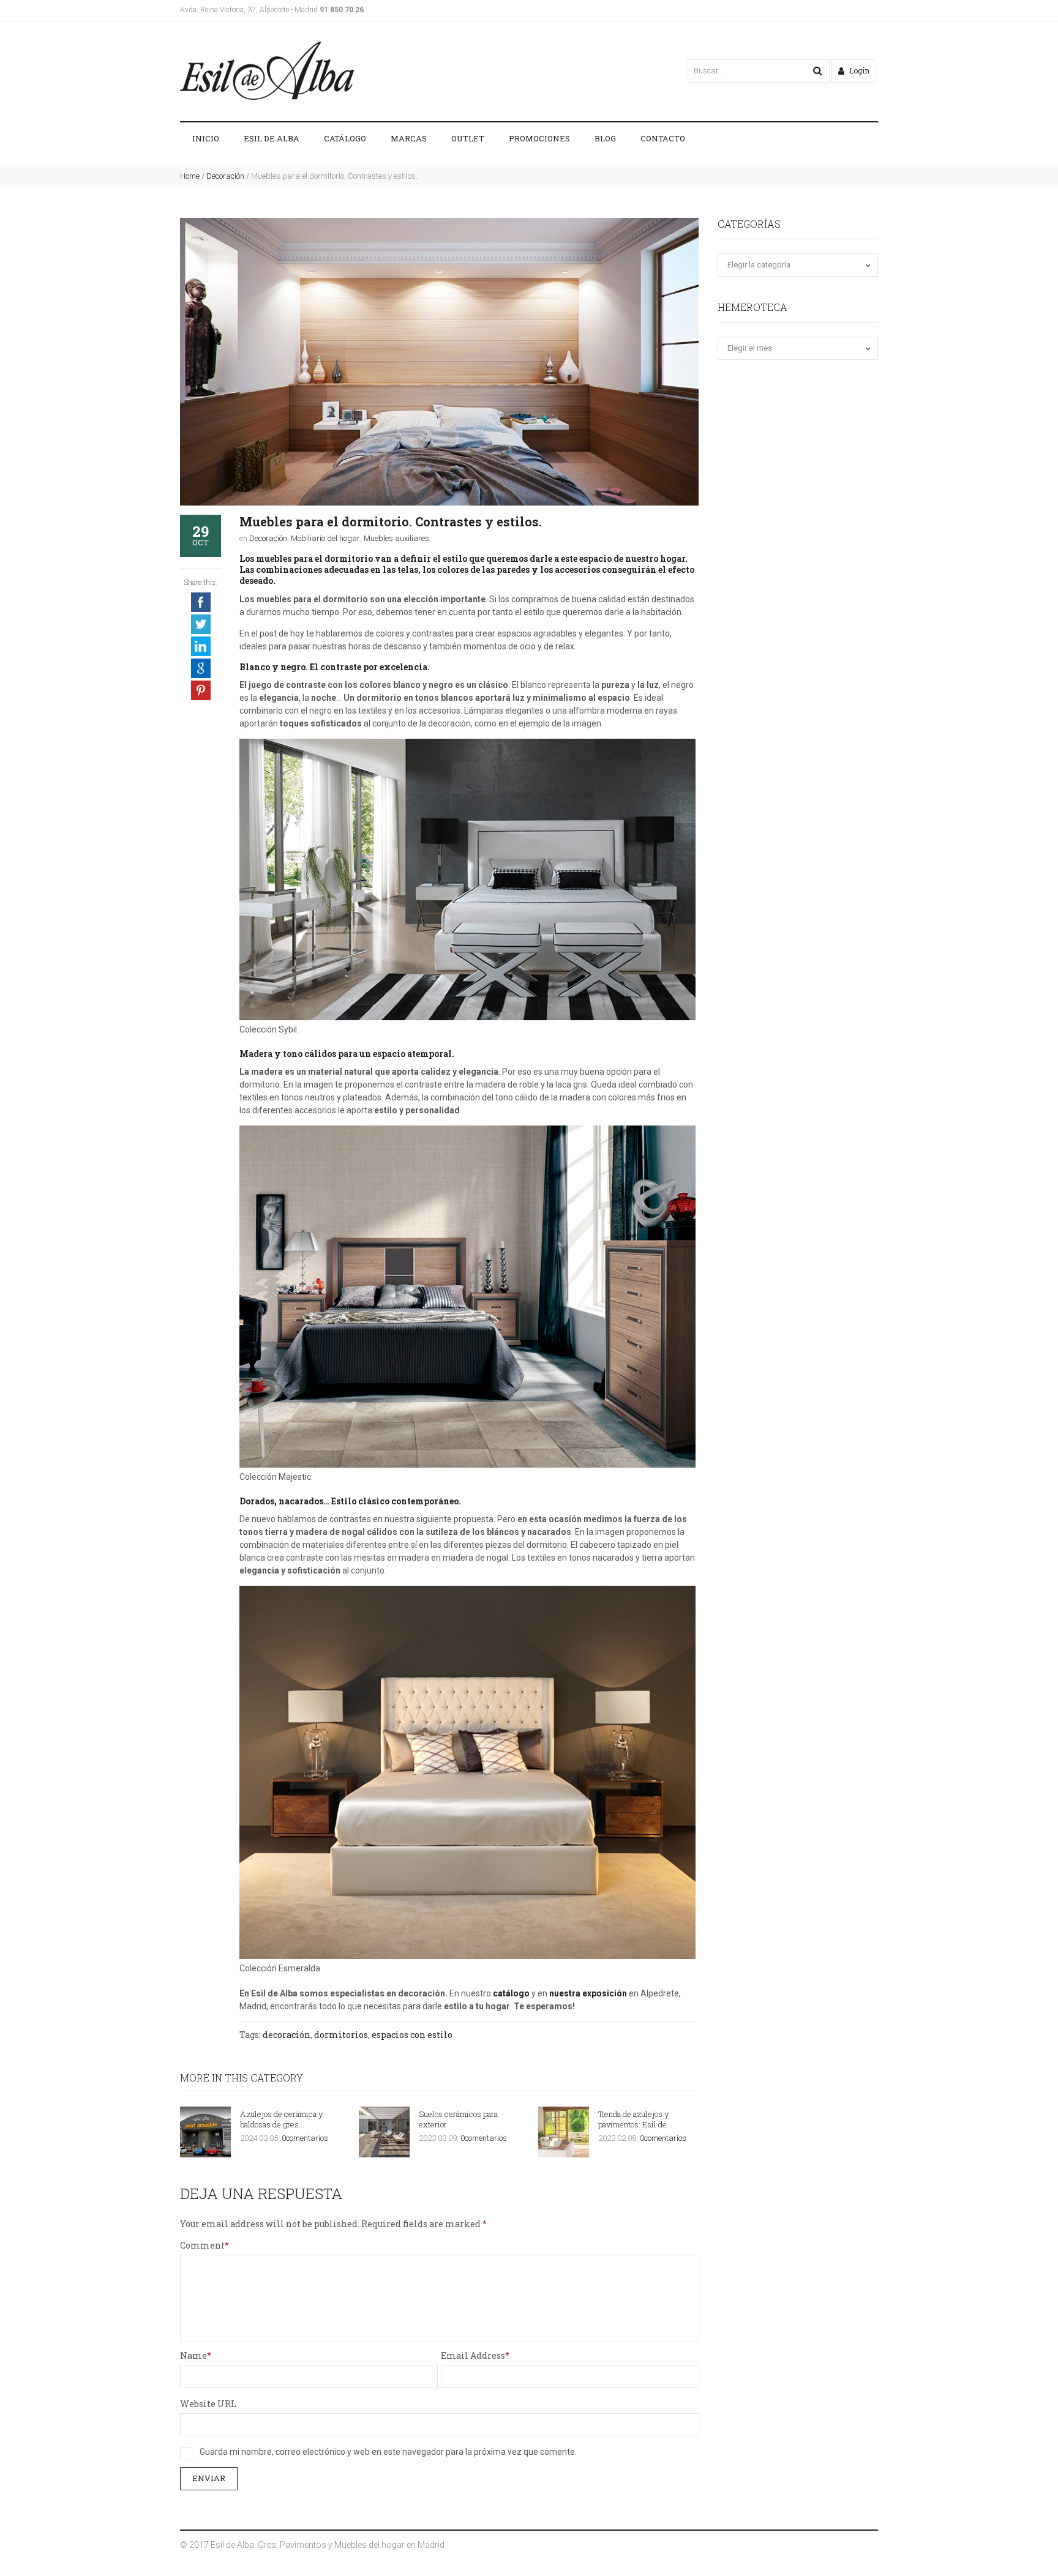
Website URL (208, 2404)
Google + (201, 668)
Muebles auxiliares (396, 538)
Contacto (663, 138)
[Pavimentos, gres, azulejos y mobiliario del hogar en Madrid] (267, 71)
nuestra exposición (588, 1993)
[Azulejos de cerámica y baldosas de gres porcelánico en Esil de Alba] (205, 2132)
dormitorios (341, 2035)
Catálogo (345, 138)
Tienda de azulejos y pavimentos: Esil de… (635, 2119)
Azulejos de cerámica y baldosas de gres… (282, 2119)
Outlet (468, 138)
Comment (202, 2245)
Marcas (409, 138)
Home (190, 176)
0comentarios (305, 2138)
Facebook (201, 602)
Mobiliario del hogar (325, 538)
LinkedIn (201, 646)
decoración (287, 2035)
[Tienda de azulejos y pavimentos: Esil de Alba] (564, 2132)
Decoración (225, 176)
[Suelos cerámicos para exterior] (384, 2132)
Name (193, 2355)
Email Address (473, 2355)
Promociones (539, 138)
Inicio (206, 138)
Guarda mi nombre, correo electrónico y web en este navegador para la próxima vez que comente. (388, 2452)
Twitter (201, 624)
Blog (605, 138)
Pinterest (201, 690)
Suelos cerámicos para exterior (458, 2119)
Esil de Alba (272, 138)
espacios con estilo (412, 2035)
